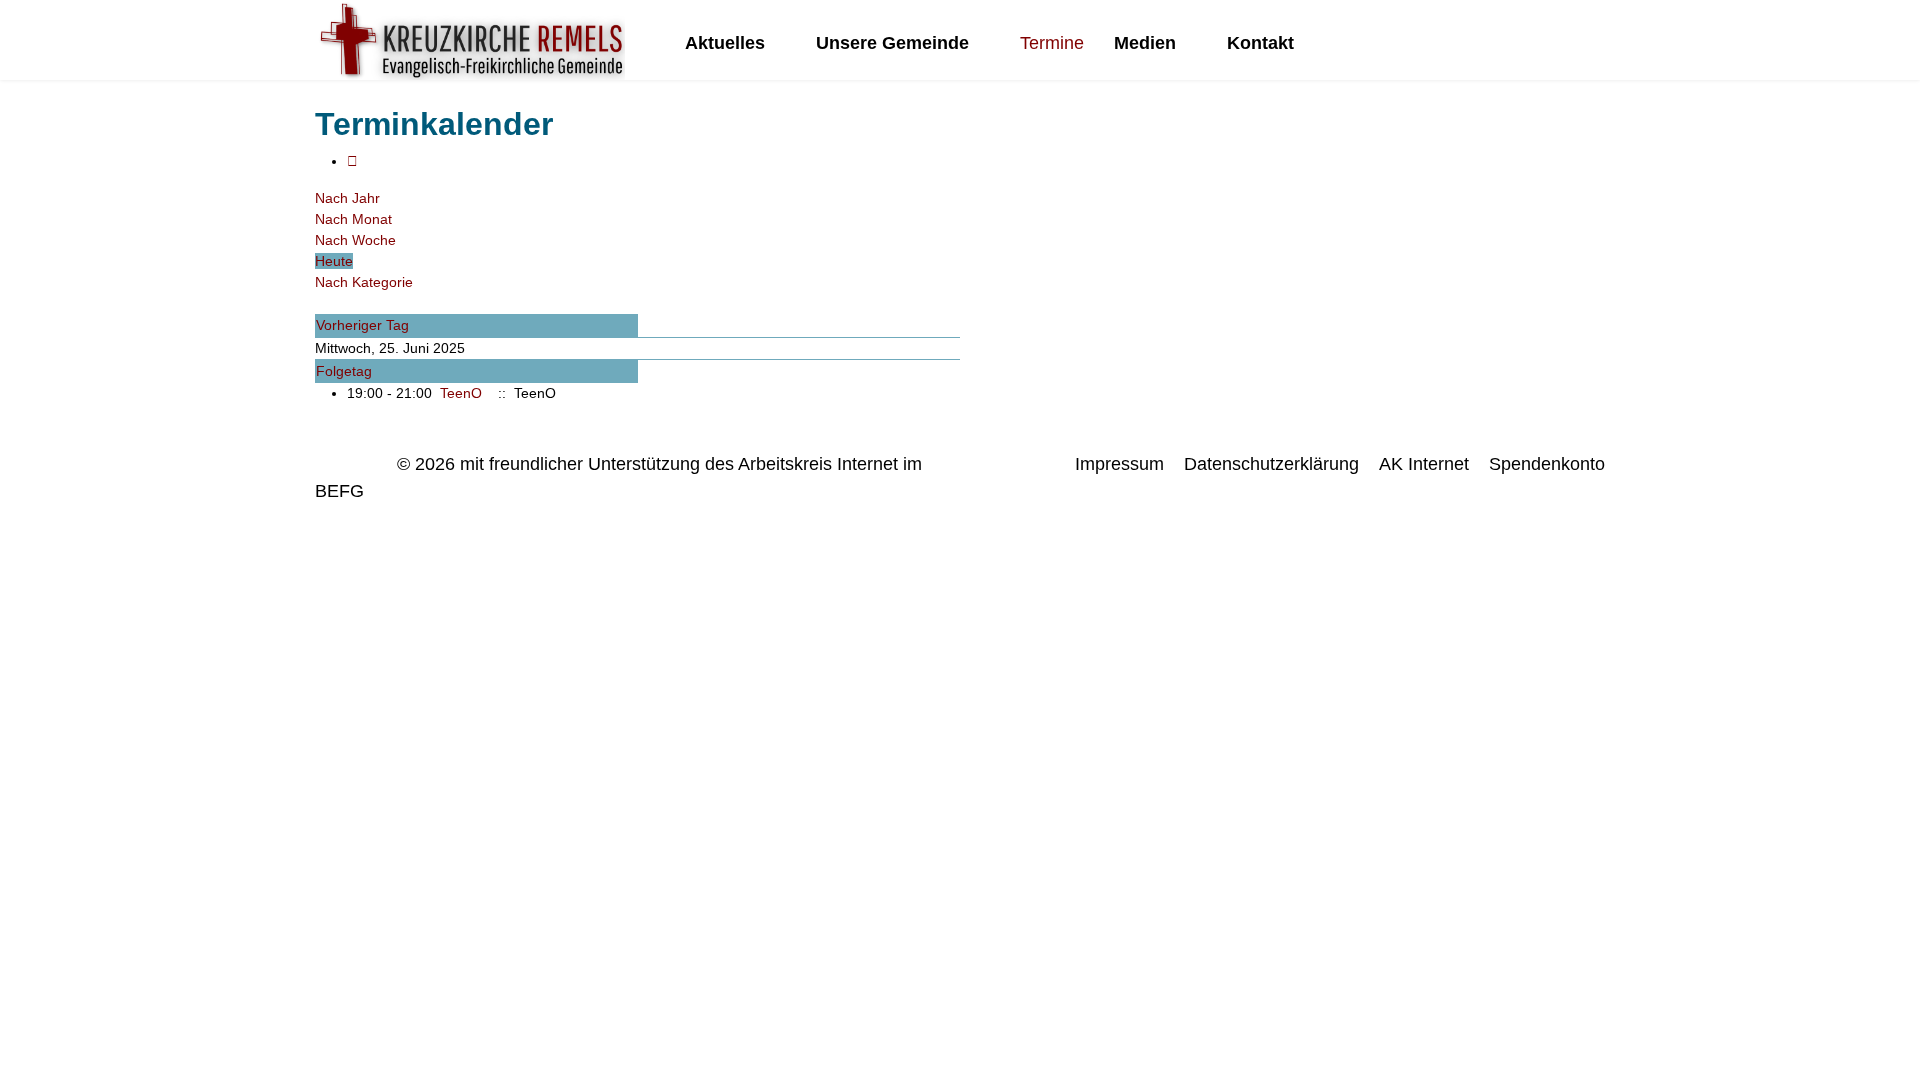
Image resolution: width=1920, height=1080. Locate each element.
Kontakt (1260, 43)
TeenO (461, 393)
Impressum (1119, 464)
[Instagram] (1568, 43)
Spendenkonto (1547, 464)
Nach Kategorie (364, 282)
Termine (1052, 43)
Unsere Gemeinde (892, 43)
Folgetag (344, 371)
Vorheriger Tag (362, 325)
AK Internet (1424, 464)
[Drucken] (352, 161)
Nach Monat (353, 219)
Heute (334, 261)
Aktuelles (725, 43)
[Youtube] (1537, 43)
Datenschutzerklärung (1271, 464)
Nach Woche (355, 240)
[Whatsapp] (1599, 43)
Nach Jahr (347, 198)
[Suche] (320, 303)
